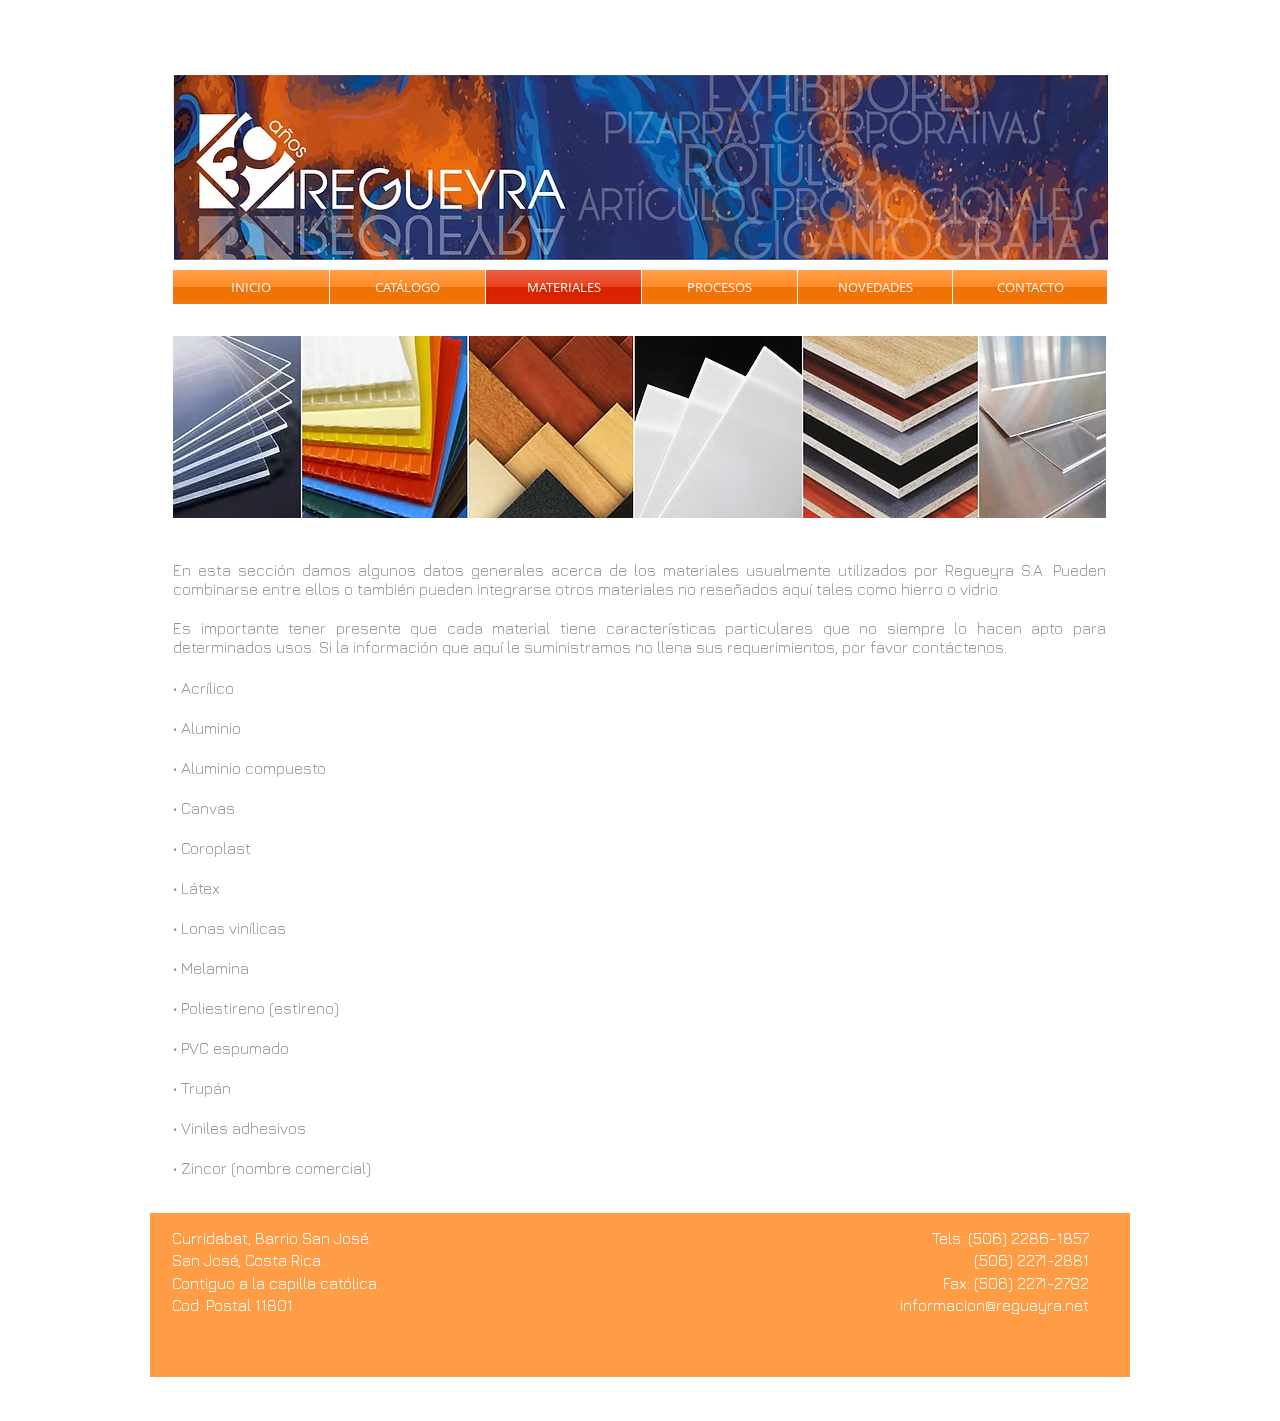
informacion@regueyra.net (994, 1305)
